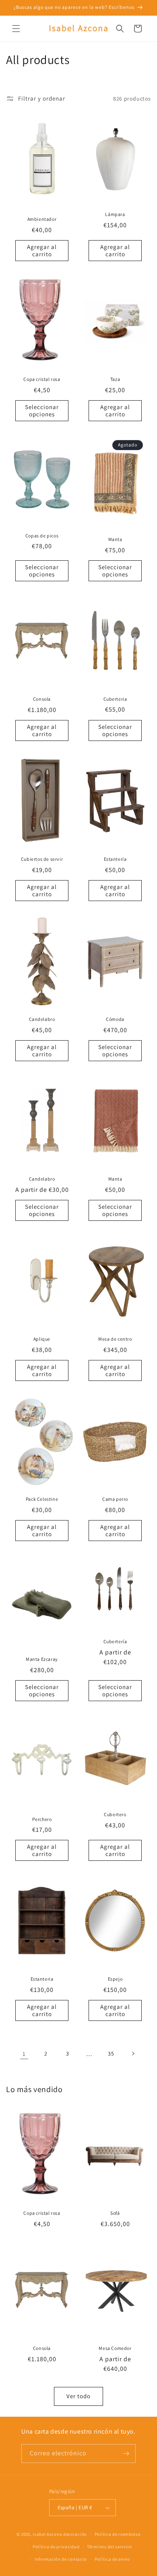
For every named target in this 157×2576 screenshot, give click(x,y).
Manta (115, 539)
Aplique (42, 1339)
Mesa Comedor (115, 2348)
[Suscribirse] (126, 2454)
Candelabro (42, 1019)
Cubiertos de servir (42, 859)
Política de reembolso (118, 2534)
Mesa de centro (115, 1339)
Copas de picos (42, 535)
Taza (115, 379)
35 (111, 2053)
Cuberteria (115, 699)
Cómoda (115, 1019)
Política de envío (112, 2559)
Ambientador (42, 219)
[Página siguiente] (133, 2053)
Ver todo (78, 2396)
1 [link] (24, 2054)
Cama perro (115, 1499)
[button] (16, 29)
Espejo (115, 1979)
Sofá (115, 2213)
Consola (42, 699)
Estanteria (42, 1979)
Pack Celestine (42, 1499)
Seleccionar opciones (42, 410)
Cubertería (115, 1641)
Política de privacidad (56, 2547)
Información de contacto (61, 2559)
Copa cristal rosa (42, 379)
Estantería (115, 859)
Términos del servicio (109, 2547)
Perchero (42, 1819)
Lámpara (115, 214)
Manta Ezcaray (42, 1659)
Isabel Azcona (47, 2534)
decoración (75, 2534)
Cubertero (115, 1814)
